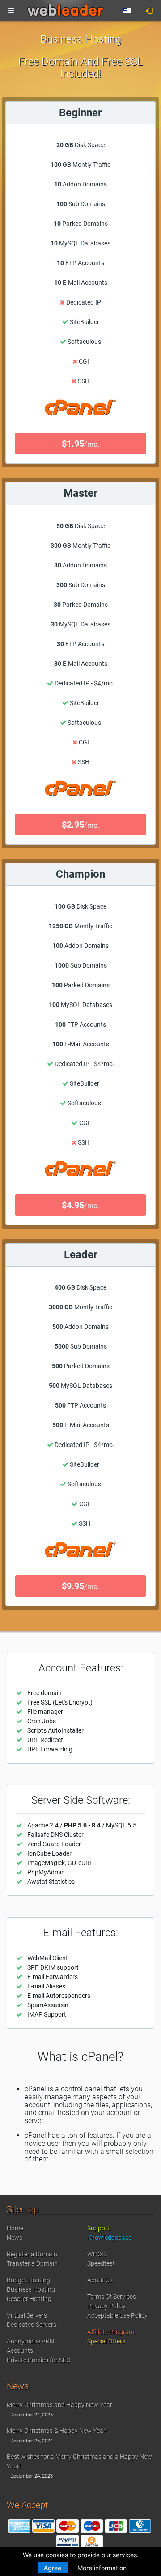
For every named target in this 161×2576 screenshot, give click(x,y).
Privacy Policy (106, 2306)
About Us (100, 2280)
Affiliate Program (111, 2332)
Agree (53, 2568)
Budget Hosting (28, 2280)
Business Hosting (31, 2289)
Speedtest (101, 2263)
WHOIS (97, 2254)
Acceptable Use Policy (117, 2315)
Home (15, 2228)
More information (102, 2568)
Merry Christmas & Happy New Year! (57, 2431)
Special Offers (106, 2341)
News (15, 2238)
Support (98, 2228)
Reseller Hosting (29, 2299)
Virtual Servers (27, 2315)
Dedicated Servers (32, 2325)
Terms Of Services (112, 2297)
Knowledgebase (109, 2238)
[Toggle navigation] (11, 11)
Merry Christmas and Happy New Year (59, 2405)
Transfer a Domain (32, 2263)
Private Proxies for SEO (38, 2360)
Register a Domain (32, 2254)
